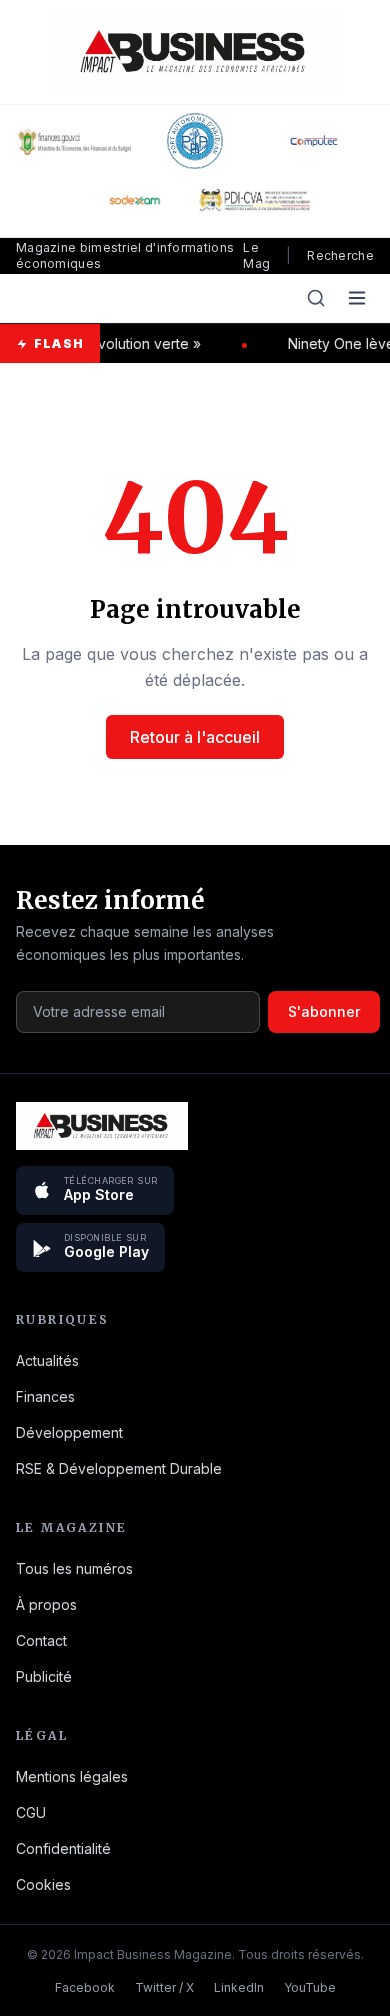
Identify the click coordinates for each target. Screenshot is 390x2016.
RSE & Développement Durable (119, 1468)
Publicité (44, 1676)
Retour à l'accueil (195, 737)
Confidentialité (63, 1848)
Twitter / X (164, 1987)
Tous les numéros (74, 1568)
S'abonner (324, 1011)
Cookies (43, 1884)
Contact (41, 1640)
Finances (45, 1396)
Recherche (340, 255)
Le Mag (256, 255)
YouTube (310, 1987)
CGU (31, 1812)
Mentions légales (72, 1776)
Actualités (47, 1360)
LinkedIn (239, 1987)
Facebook (85, 1987)
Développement (69, 1432)
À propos (46, 1604)
